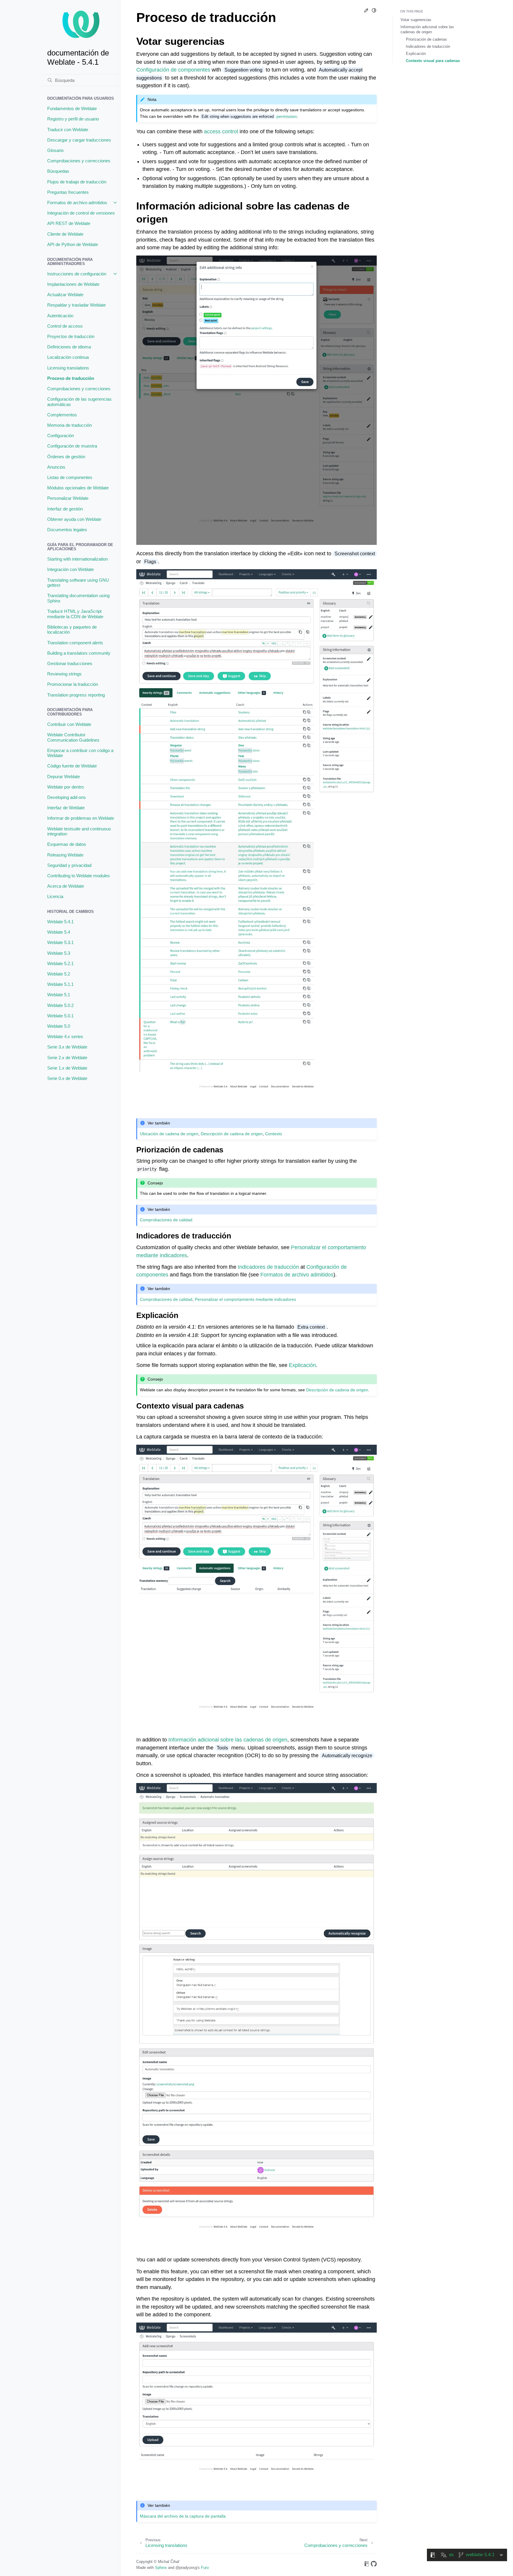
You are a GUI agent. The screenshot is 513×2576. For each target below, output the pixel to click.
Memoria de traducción (69, 425)
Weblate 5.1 (59, 995)
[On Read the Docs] (367, 2565)
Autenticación (60, 316)
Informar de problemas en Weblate (81, 818)
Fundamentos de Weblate (72, 108)
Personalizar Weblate (68, 498)
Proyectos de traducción (71, 336)
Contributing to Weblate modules (79, 876)
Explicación (416, 54)
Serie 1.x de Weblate (67, 1068)
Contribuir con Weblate (69, 724)
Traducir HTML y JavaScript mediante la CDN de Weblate (75, 614)
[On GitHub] (374, 2565)
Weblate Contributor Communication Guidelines (73, 737)
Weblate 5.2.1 (60, 963)
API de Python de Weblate (73, 244)
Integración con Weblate (71, 569)
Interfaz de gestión (65, 509)
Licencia (55, 896)
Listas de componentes (70, 477)
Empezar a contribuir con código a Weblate (80, 753)
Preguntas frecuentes (68, 192)
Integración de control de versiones (81, 213)
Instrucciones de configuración (77, 274)
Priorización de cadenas (426, 39)
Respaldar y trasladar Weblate (76, 305)
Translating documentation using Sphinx (78, 598)
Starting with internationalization (77, 559)
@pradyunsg (186, 2568)
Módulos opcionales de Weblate (78, 488)
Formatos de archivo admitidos (77, 203)
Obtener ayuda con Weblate (74, 519)
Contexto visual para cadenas (433, 61)
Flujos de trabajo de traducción (77, 182)
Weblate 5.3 (59, 953)
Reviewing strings (64, 674)
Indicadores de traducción (428, 46)
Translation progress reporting (76, 695)
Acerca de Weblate (66, 886)
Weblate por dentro (65, 787)
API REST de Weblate (69, 223)
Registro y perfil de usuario (73, 119)
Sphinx (161, 2568)
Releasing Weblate (65, 855)
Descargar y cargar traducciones (79, 140)
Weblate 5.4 (59, 932)
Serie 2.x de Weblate (67, 1058)
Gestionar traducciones (70, 663)
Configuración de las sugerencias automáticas (79, 402)
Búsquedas (58, 171)
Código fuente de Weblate (72, 766)
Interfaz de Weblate (66, 808)
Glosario (55, 150)
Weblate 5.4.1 (60, 922)
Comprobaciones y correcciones (79, 161)
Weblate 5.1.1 (60, 984)
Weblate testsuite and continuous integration (79, 831)
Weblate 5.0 (59, 1026)
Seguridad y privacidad (69, 865)
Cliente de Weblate (65, 234)
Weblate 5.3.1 (60, 942)
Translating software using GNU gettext (78, 583)
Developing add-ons (66, 797)
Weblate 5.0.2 (60, 1005)
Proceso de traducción (71, 378)
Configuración (61, 436)
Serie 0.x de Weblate (67, 1078)
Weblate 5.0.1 (60, 1016)
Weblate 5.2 (59, 974)
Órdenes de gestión (66, 457)
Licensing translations (68, 368)
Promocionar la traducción (73, 684)
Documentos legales (67, 530)
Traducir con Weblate (68, 130)
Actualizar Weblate (65, 295)
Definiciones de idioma (69, 347)
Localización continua (68, 357)
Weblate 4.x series (65, 1036)
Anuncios (56, 467)
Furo (205, 2568)
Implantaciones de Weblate (73, 284)
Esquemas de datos (67, 844)
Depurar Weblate (64, 777)
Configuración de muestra (72, 446)
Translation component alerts (75, 643)
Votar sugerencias (416, 20)
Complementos (62, 415)
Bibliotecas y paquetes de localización (72, 630)
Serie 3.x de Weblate (67, 1047)
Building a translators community (79, 653)
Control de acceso (65, 326)
